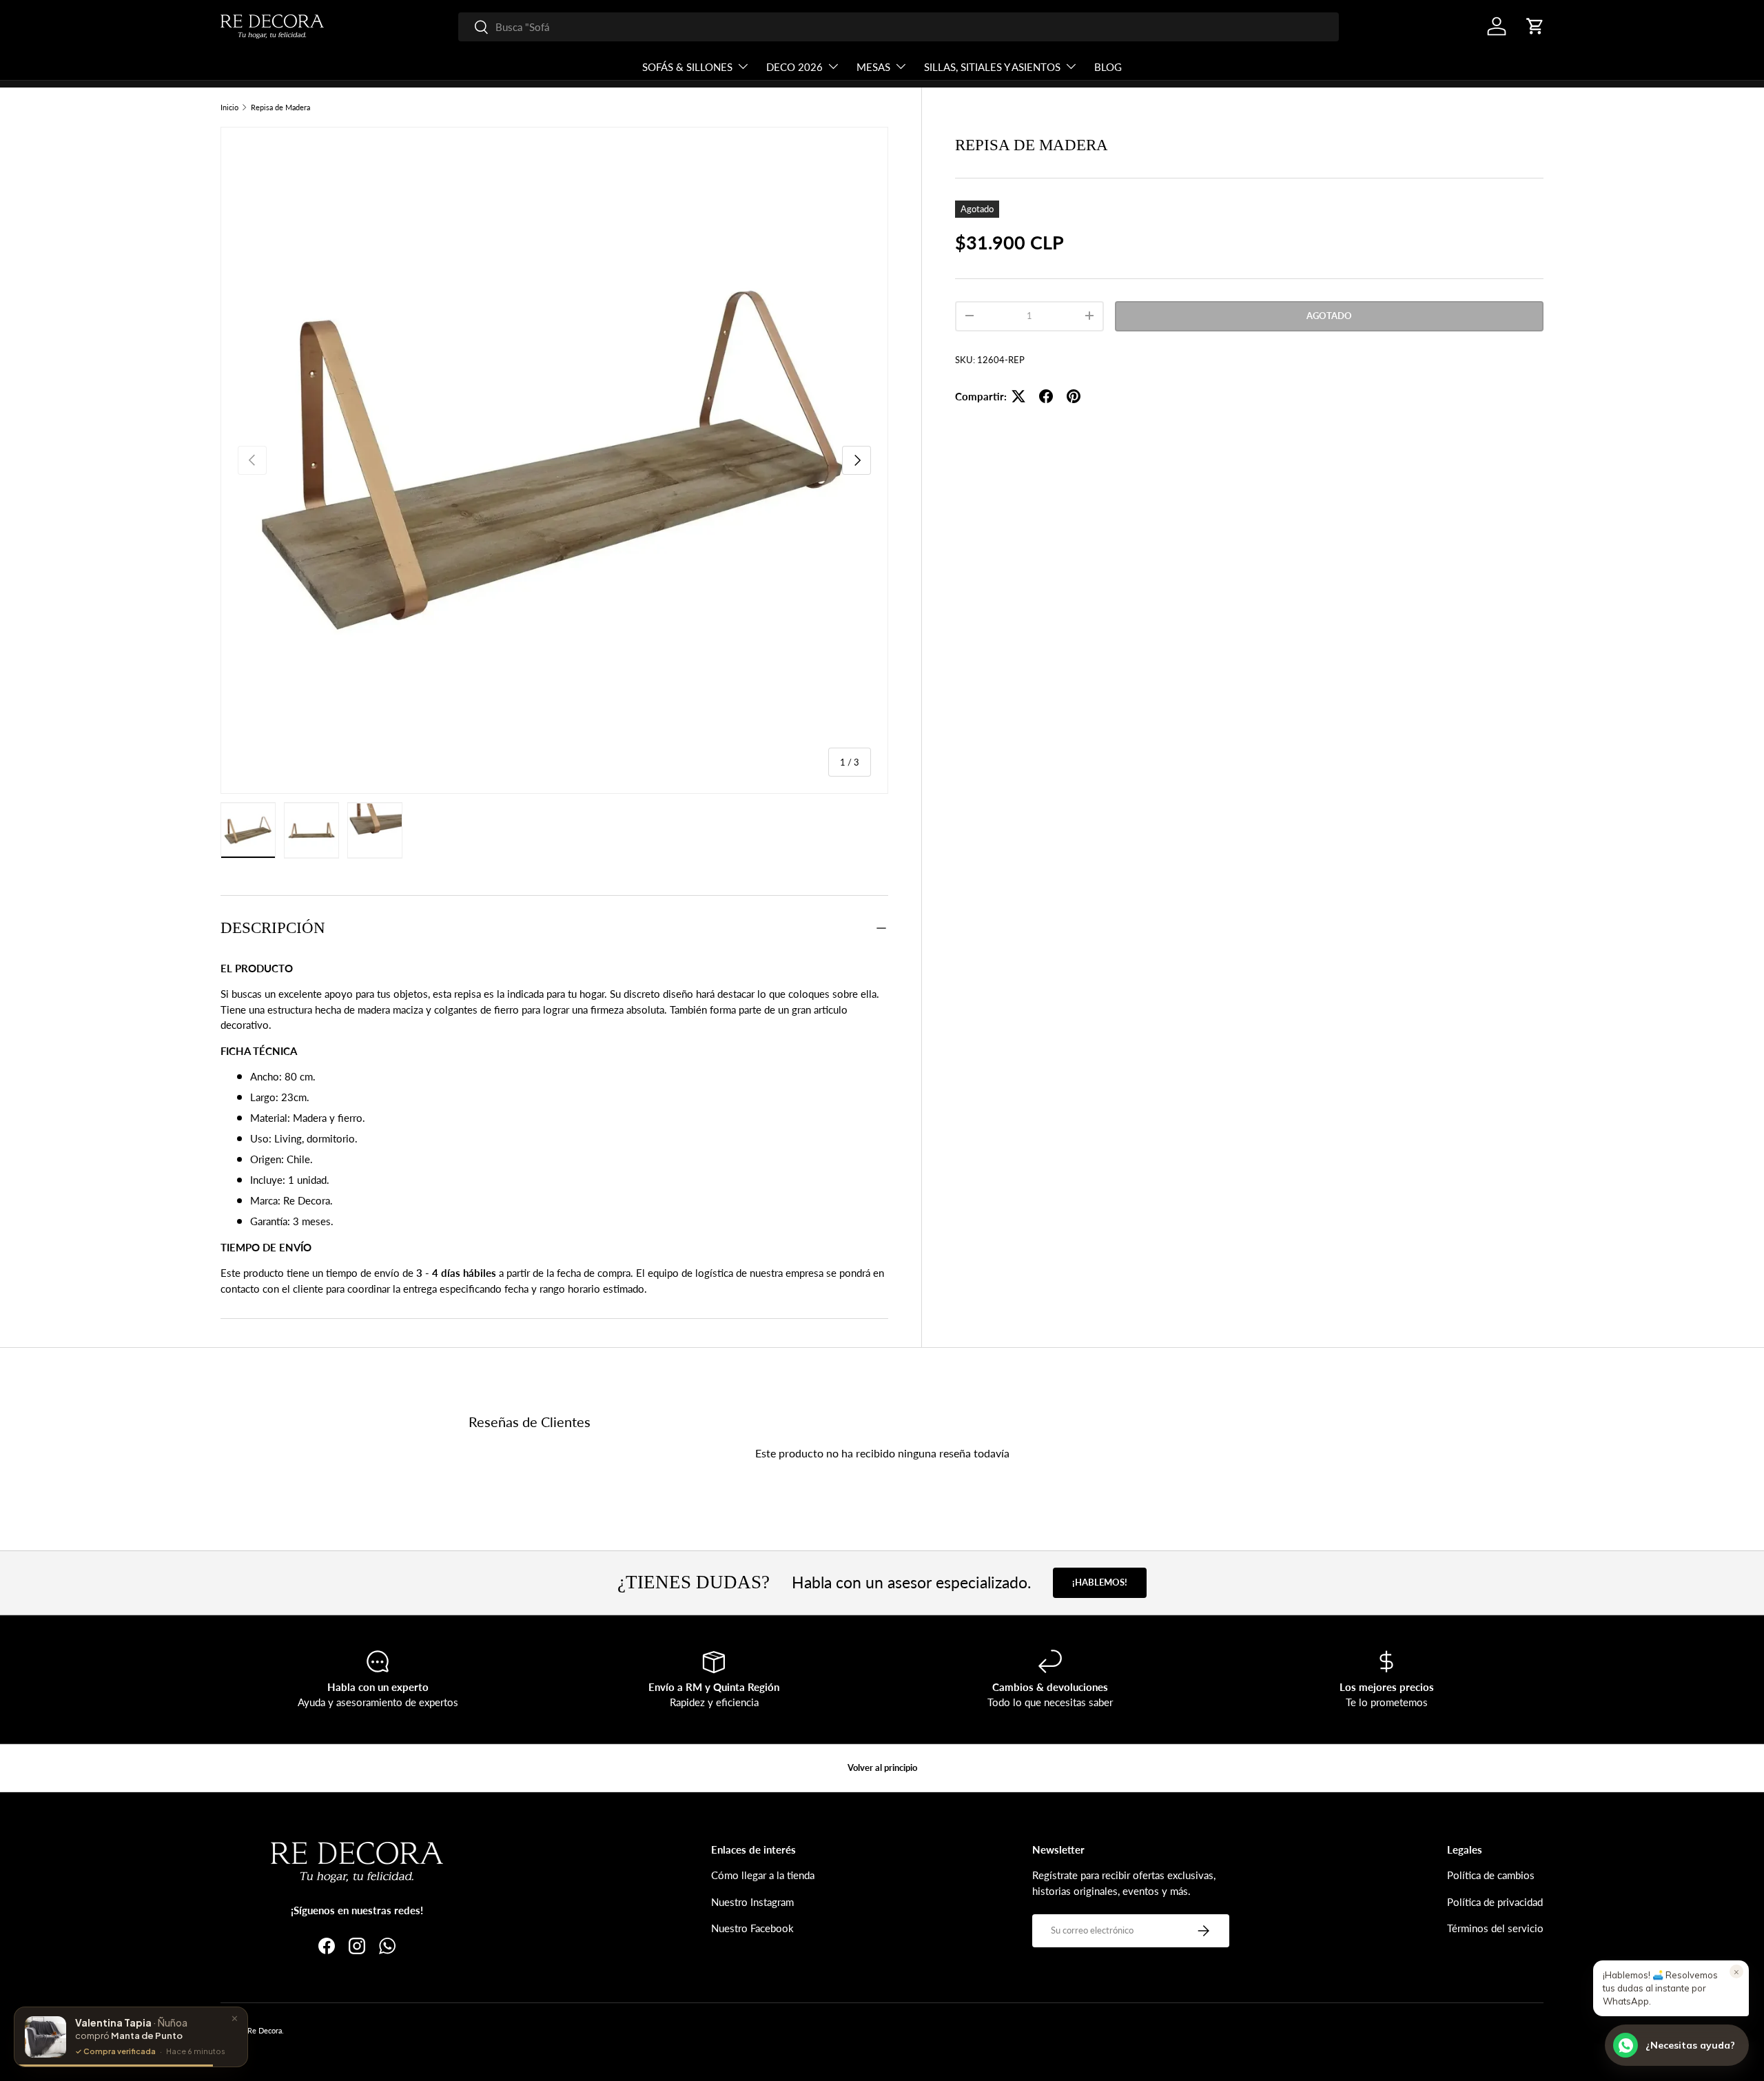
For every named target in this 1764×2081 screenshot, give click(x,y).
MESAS (873, 67)
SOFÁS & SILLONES (687, 67)
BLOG (1108, 67)
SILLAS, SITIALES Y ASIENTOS (992, 67)
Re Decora (265, 2030)
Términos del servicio (1495, 1928)
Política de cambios (1491, 1875)
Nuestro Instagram (752, 1902)
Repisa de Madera (280, 107)
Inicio (229, 107)
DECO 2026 (794, 67)
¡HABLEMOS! (1100, 1582)
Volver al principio (882, 1767)
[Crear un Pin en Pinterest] (1074, 396)
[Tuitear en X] (1018, 396)
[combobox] (899, 27)
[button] (1535, 26)
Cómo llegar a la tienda (763, 1875)
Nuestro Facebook (752, 1928)
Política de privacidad (1495, 1902)
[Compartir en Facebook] (1046, 396)
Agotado (1329, 316)
